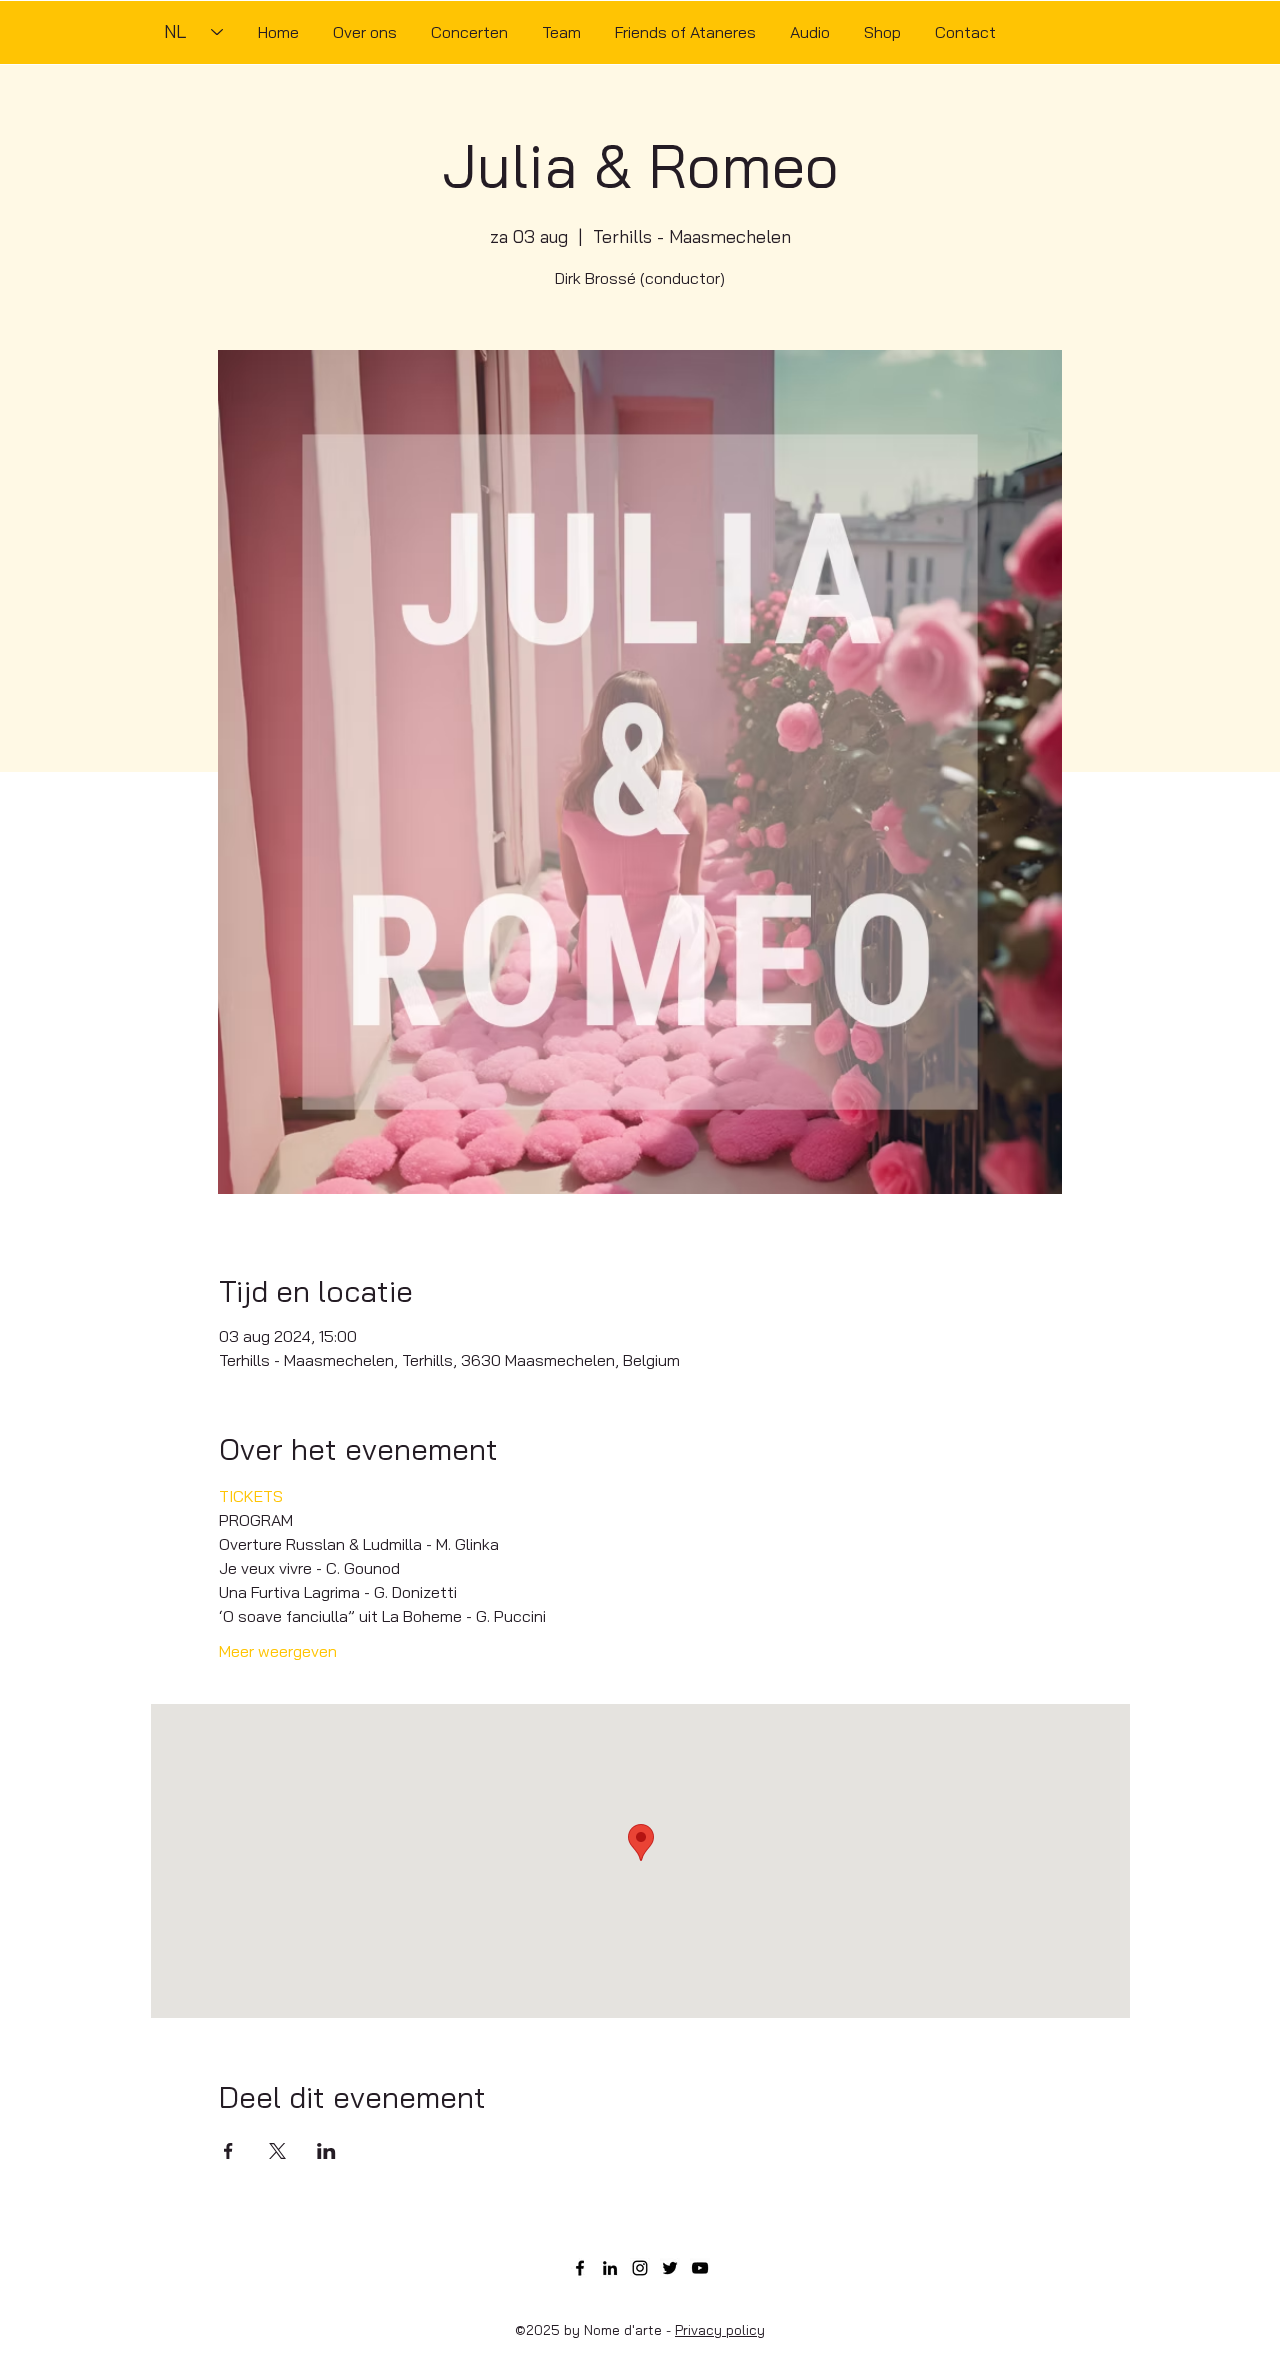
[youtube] (700, 2268)
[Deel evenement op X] (277, 2151)
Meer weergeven (278, 1651)
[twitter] (670, 2268)
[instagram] (640, 2268)
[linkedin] (610, 2268)
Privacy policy (720, 2330)
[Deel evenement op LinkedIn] (326, 2151)
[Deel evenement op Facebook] (228, 2151)
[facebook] (580, 2268)
